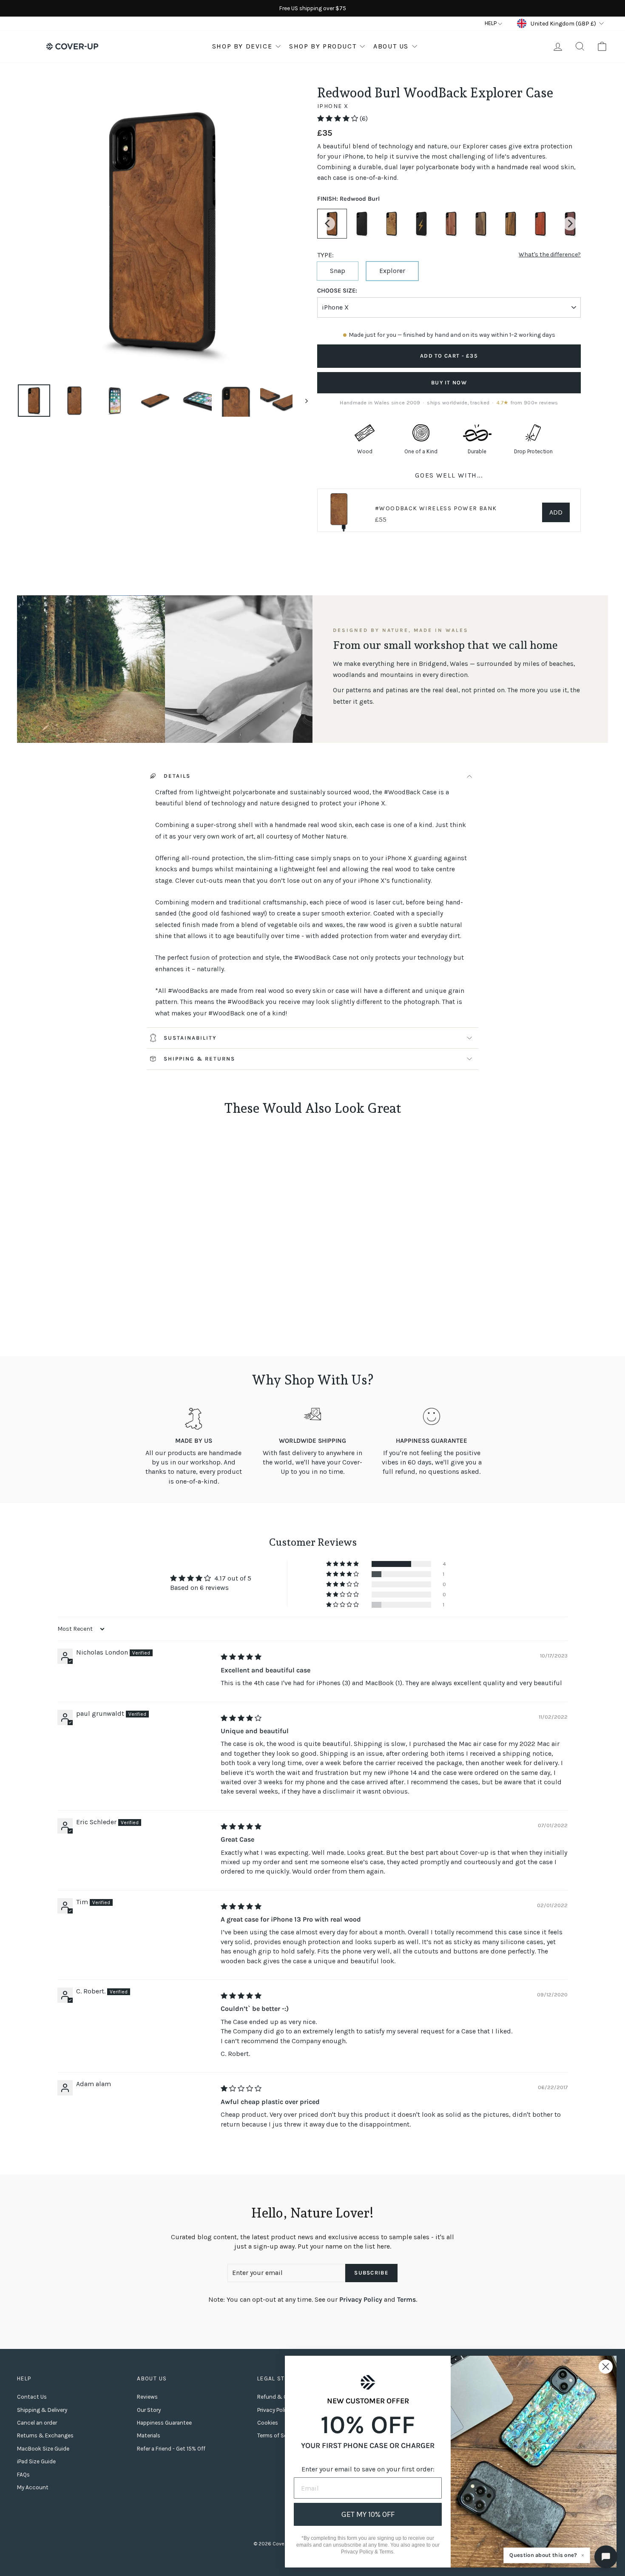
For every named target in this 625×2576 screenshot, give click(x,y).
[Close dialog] (606, 2367)
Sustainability (190, 1038)
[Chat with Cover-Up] (606, 2557)
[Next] (570, 224)
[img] (241, 1657)
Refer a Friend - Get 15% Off (171, 2449)
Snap (338, 271)
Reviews (147, 2397)
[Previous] (328, 224)
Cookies (268, 2423)
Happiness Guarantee (164, 2423)
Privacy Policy (361, 2299)
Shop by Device (242, 46)
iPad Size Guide (36, 2461)
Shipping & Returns (199, 1059)
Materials (149, 2435)
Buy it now (449, 382)
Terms (406, 2299)
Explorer (392, 271)
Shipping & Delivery (42, 2410)
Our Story (149, 2410)
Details (177, 776)
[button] (338, 118)
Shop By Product (323, 46)
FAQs (23, 2475)
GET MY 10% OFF (368, 2514)
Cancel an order (37, 2423)
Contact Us (32, 2397)
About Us (391, 46)
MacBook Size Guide (43, 2449)
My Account (33, 2487)
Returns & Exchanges (45, 2435)
